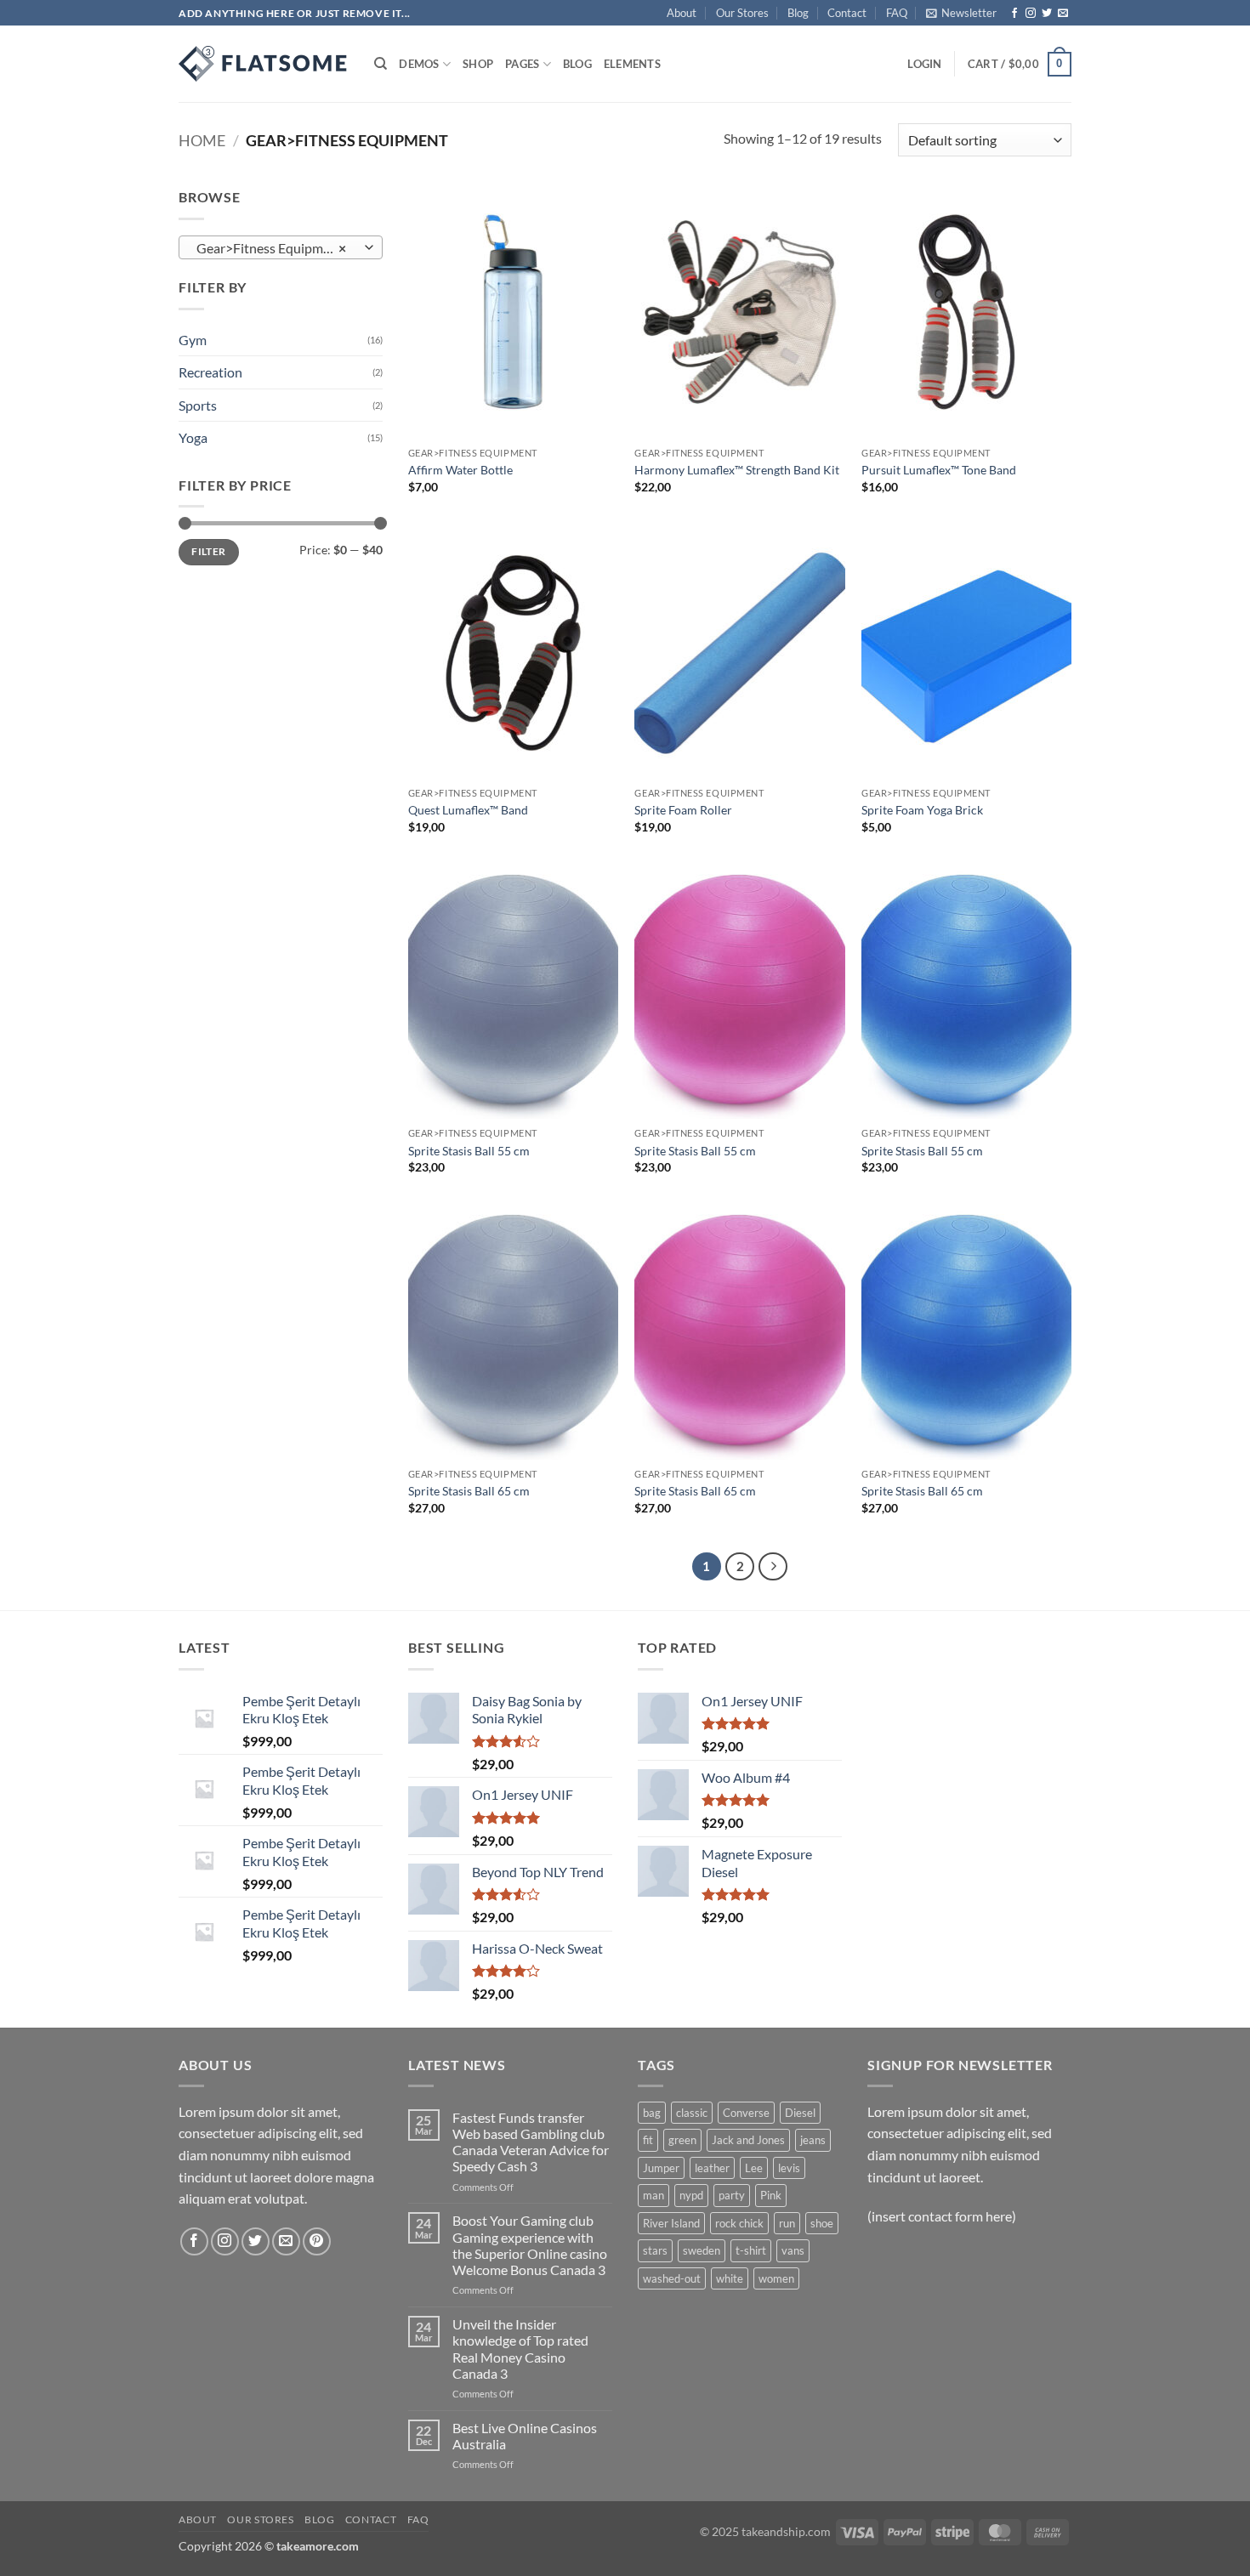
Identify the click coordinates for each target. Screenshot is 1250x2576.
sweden (702, 2250)
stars (655, 2250)
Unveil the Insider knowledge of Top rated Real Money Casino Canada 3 (520, 2349)
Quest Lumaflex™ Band (468, 810)
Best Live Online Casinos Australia (525, 2436)
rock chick (739, 2223)
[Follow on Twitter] (1047, 14)
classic (692, 2113)
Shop (478, 64)
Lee (754, 2168)
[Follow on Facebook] (1014, 14)
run (787, 2223)
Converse (746, 2113)
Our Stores (742, 13)
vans (793, 2250)
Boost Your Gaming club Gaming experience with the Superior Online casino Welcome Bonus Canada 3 (530, 2245)
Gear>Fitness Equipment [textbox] (272, 248)
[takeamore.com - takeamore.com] (264, 64)
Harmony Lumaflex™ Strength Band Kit (737, 470)
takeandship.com (786, 2531)
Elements (632, 64)
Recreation (210, 372)
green (682, 2140)
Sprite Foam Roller (683, 810)
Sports (198, 405)
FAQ (897, 13)
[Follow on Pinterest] (317, 2241)
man (653, 2195)
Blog (798, 13)
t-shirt (751, 2250)
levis (789, 2168)
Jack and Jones (748, 2140)
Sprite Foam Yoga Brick (922, 810)
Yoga (193, 437)
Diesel (800, 2113)
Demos (419, 64)
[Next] (773, 1567)
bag (652, 2113)
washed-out (672, 2278)
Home (202, 140)
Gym (193, 340)
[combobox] (281, 247)
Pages (522, 64)
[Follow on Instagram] (1031, 14)
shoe (822, 2223)
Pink (771, 2195)
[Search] (381, 64)
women (776, 2278)
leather (712, 2168)
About (682, 13)
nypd (691, 2195)
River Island (671, 2223)
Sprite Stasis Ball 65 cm (469, 1491)
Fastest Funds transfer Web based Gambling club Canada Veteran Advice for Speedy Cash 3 (531, 2142)
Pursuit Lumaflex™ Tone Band (939, 470)
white (730, 2278)
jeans (813, 2140)
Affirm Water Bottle (460, 470)
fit (648, 2140)
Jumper (661, 2168)
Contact (847, 13)
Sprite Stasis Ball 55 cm (469, 1151)
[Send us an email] (1063, 14)
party (732, 2195)
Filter (208, 551)
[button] (961, 13)
